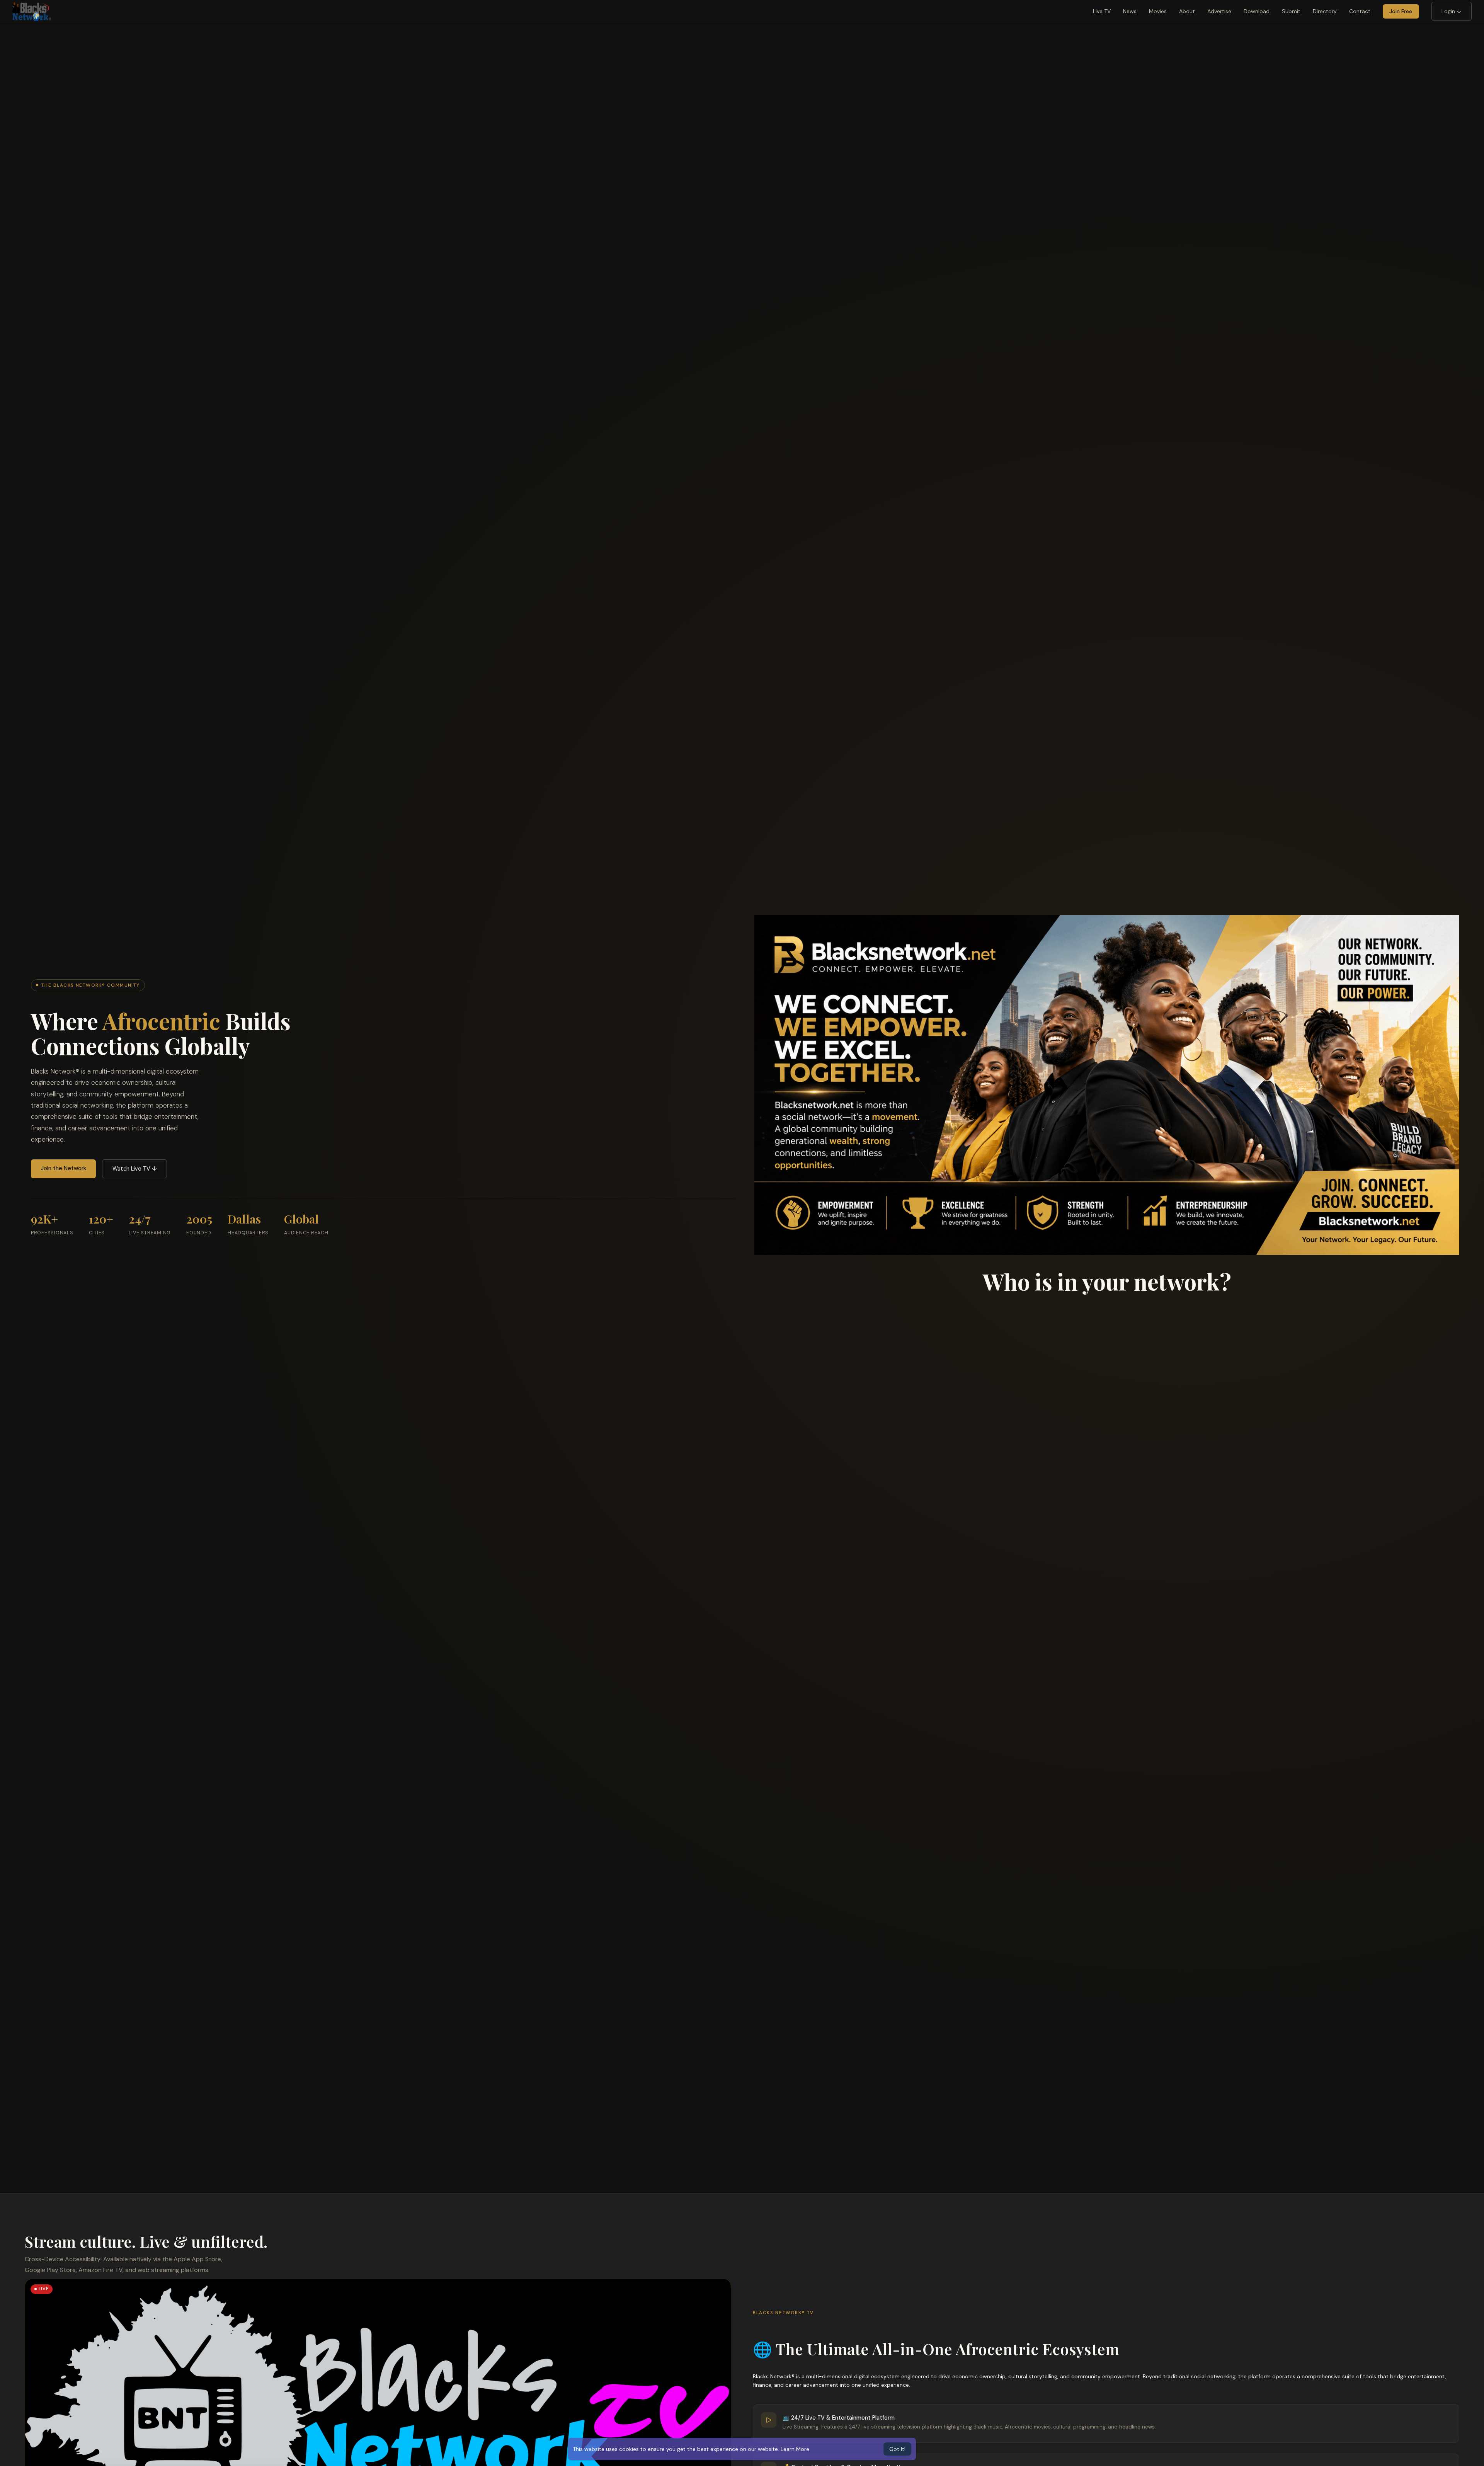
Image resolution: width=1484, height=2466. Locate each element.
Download (1257, 11)
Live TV (1102, 11)
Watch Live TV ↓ (135, 1169)
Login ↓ (1451, 11)
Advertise (1219, 11)
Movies (1158, 11)
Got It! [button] (897, 2449)
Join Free (1401, 11)
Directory (1325, 11)
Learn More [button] (795, 2449)
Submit (1291, 11)
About (1187, 11)
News (1130, 11)
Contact (1360, 11)
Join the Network (64, 1168)
